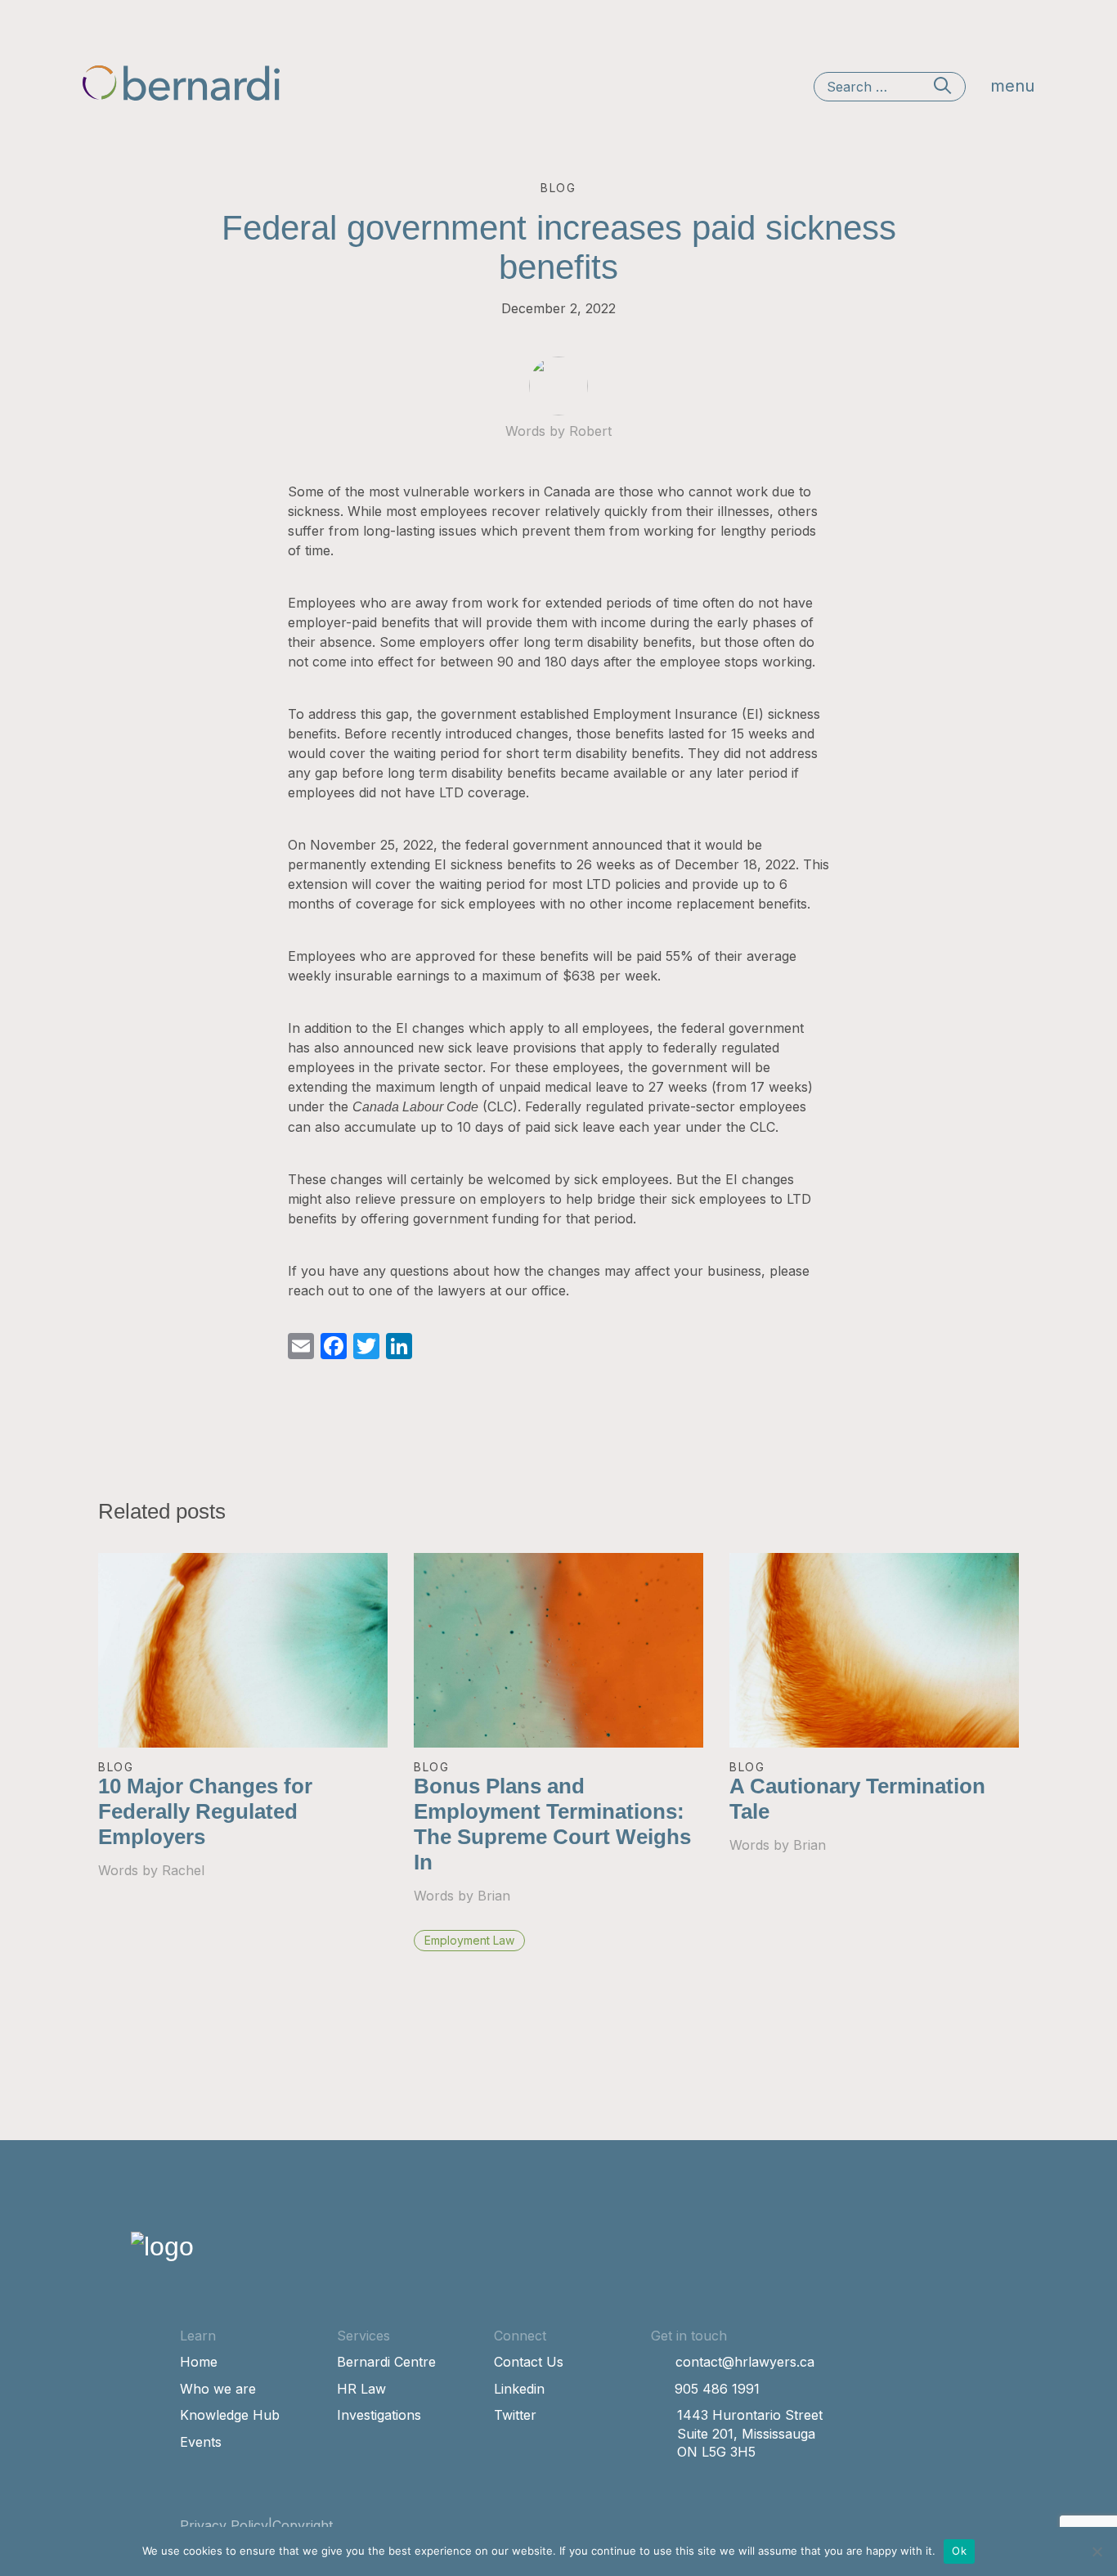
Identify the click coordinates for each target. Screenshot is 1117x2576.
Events (201, 2442)
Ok (959, 2551)
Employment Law (469, 1940)
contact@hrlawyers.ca (745, 2362)
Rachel (183, 1870)
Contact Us (529, 2362)
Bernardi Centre (386, 2362)
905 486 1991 (717, 2389)
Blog (116, 1767)
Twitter (515, 2415)
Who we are (218, 2389)
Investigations (379, 2415)
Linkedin (519, 2389)
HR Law (361, 2389)
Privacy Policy (224, 2525)
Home (199, 2362)
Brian (494, 1896)
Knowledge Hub (230, 2415)
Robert (590, 431)
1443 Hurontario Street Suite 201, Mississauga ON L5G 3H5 (750, 2433)
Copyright (303, 2525)
